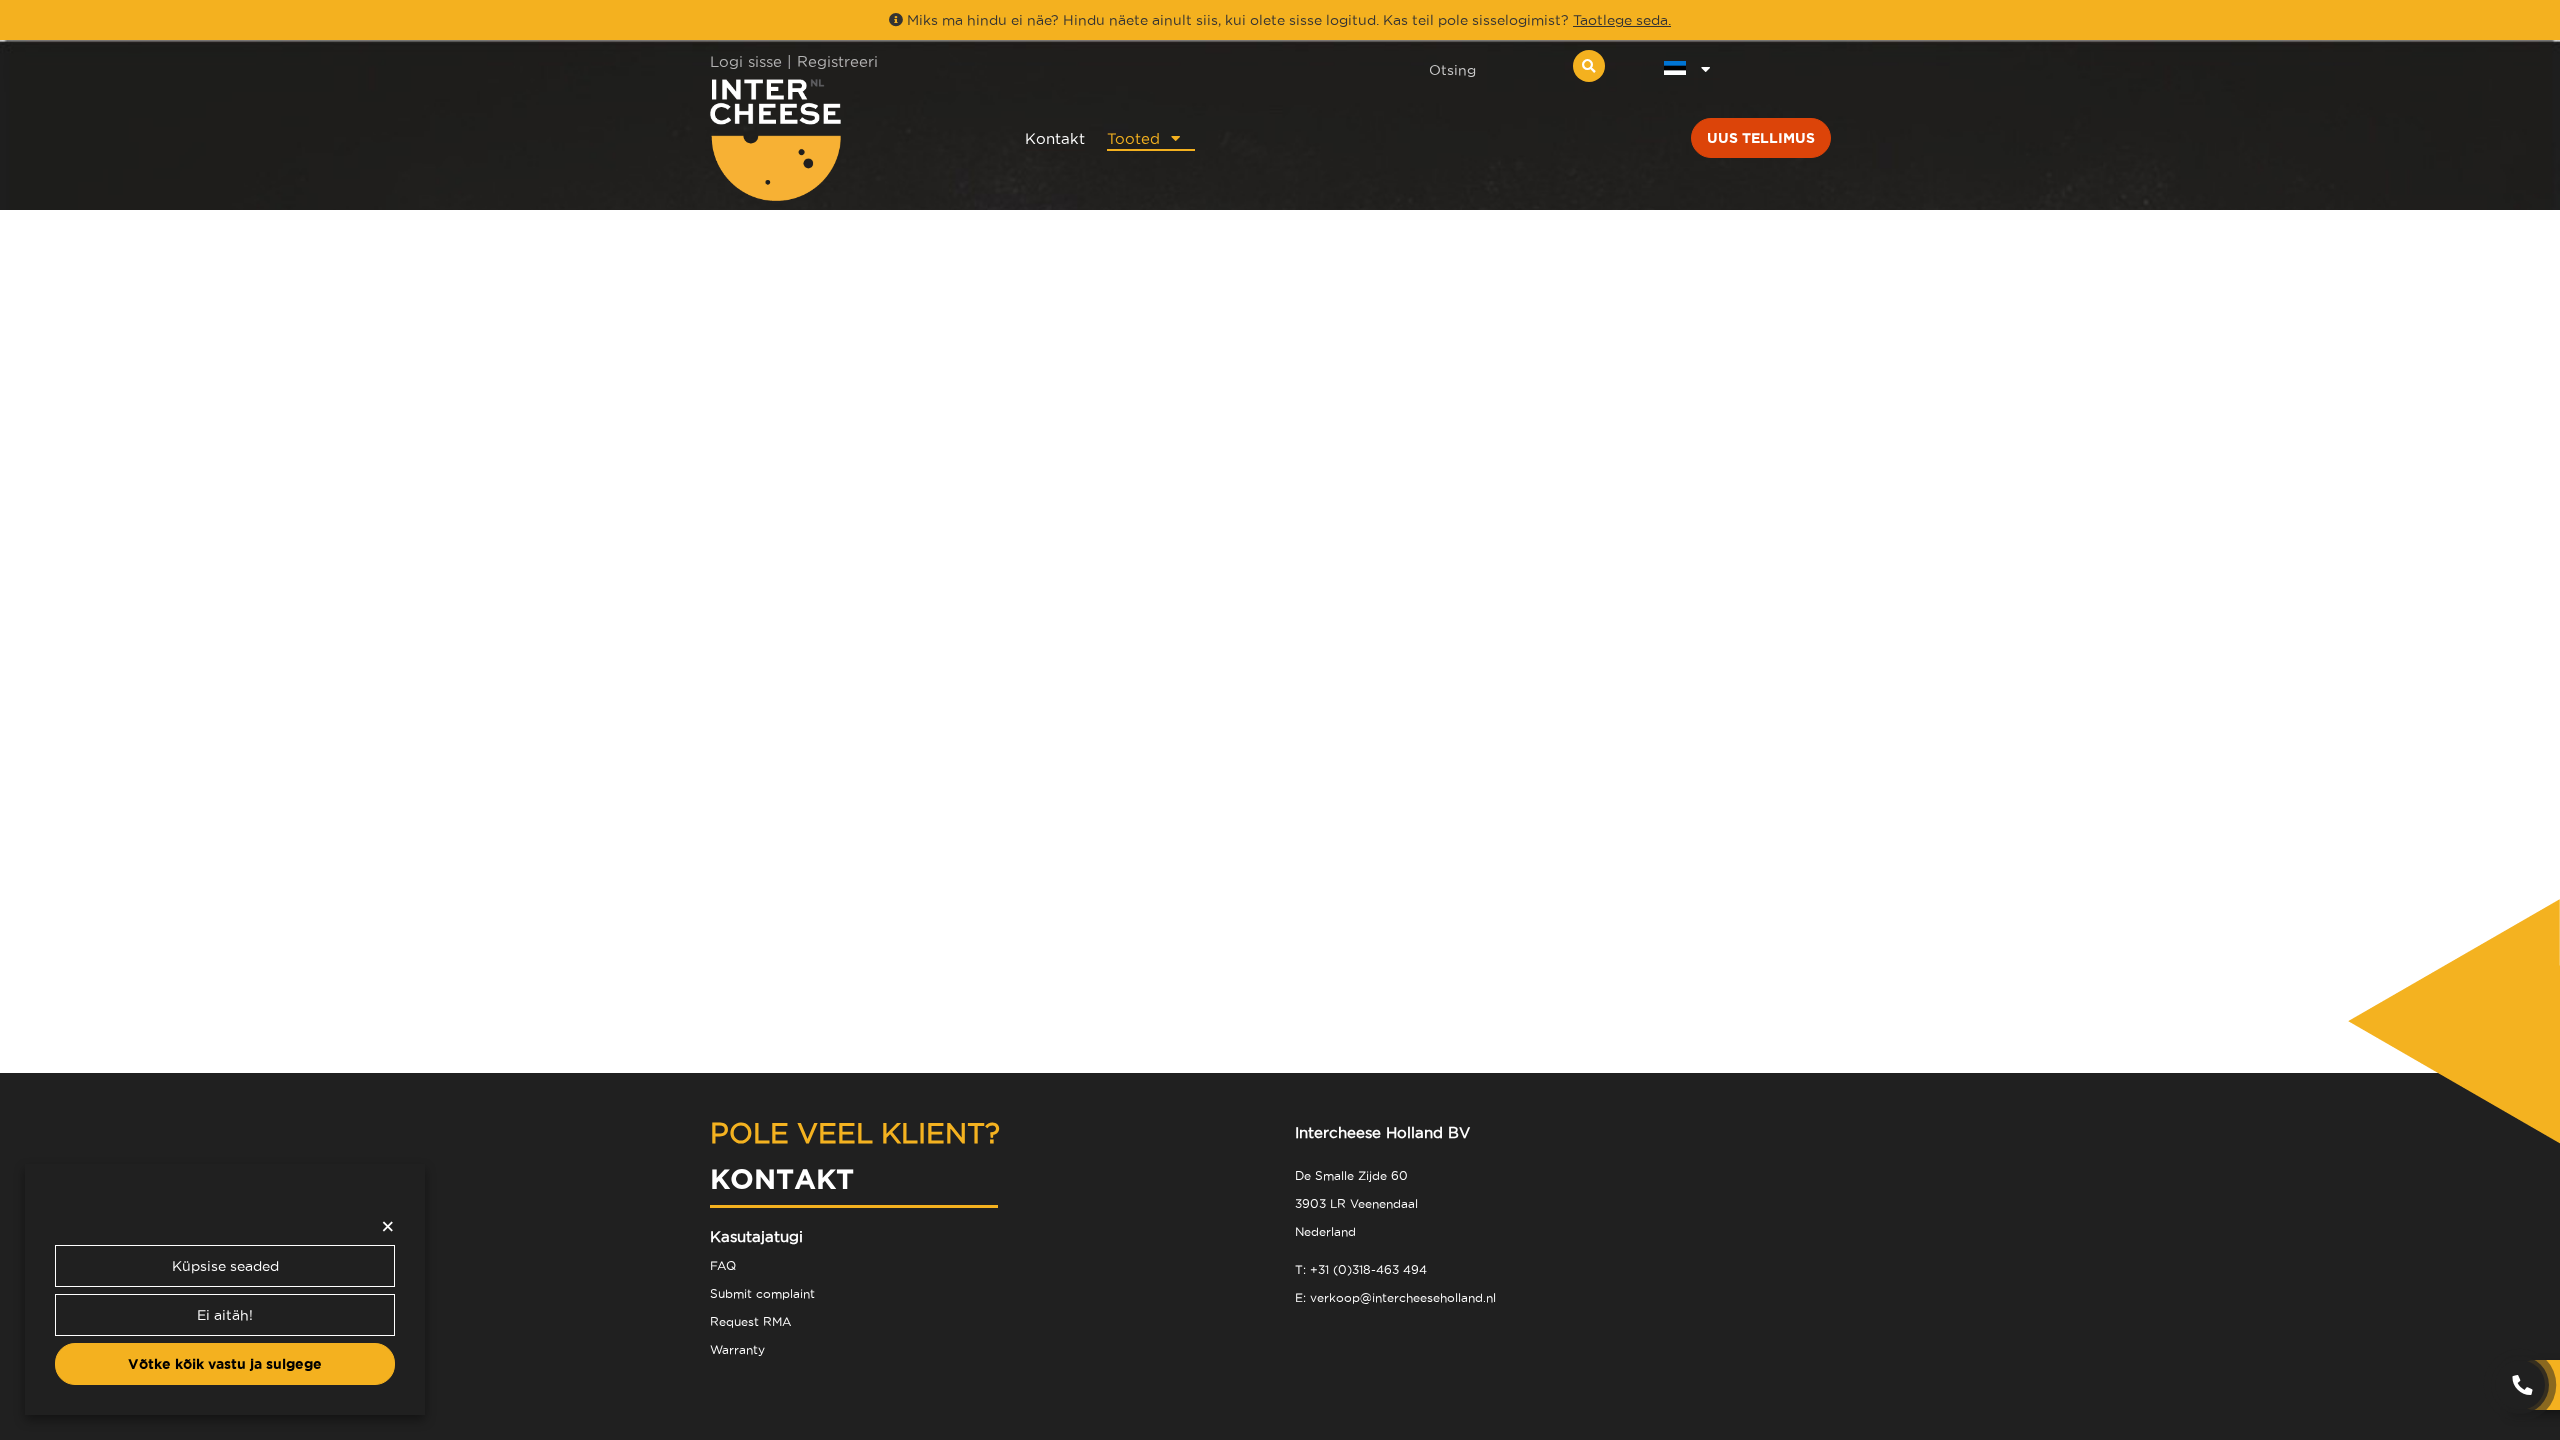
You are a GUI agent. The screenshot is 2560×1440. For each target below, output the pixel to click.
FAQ (723, 1265)
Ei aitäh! (225, 1315)
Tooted (1133, 138)
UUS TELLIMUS (1761, 138)
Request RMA (750, 1321)
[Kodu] (841, 139)
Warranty (737, 1349)
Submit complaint (762, 1293)
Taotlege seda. (1622, 20)
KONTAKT (782, 1178)
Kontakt (1055, 138)
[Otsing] (1589, 66)
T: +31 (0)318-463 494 (1361, 1269)
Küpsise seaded (225, 1266)
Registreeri (837, 61)
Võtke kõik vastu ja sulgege (225, 1364)
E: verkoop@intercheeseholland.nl (1395, 1297)
